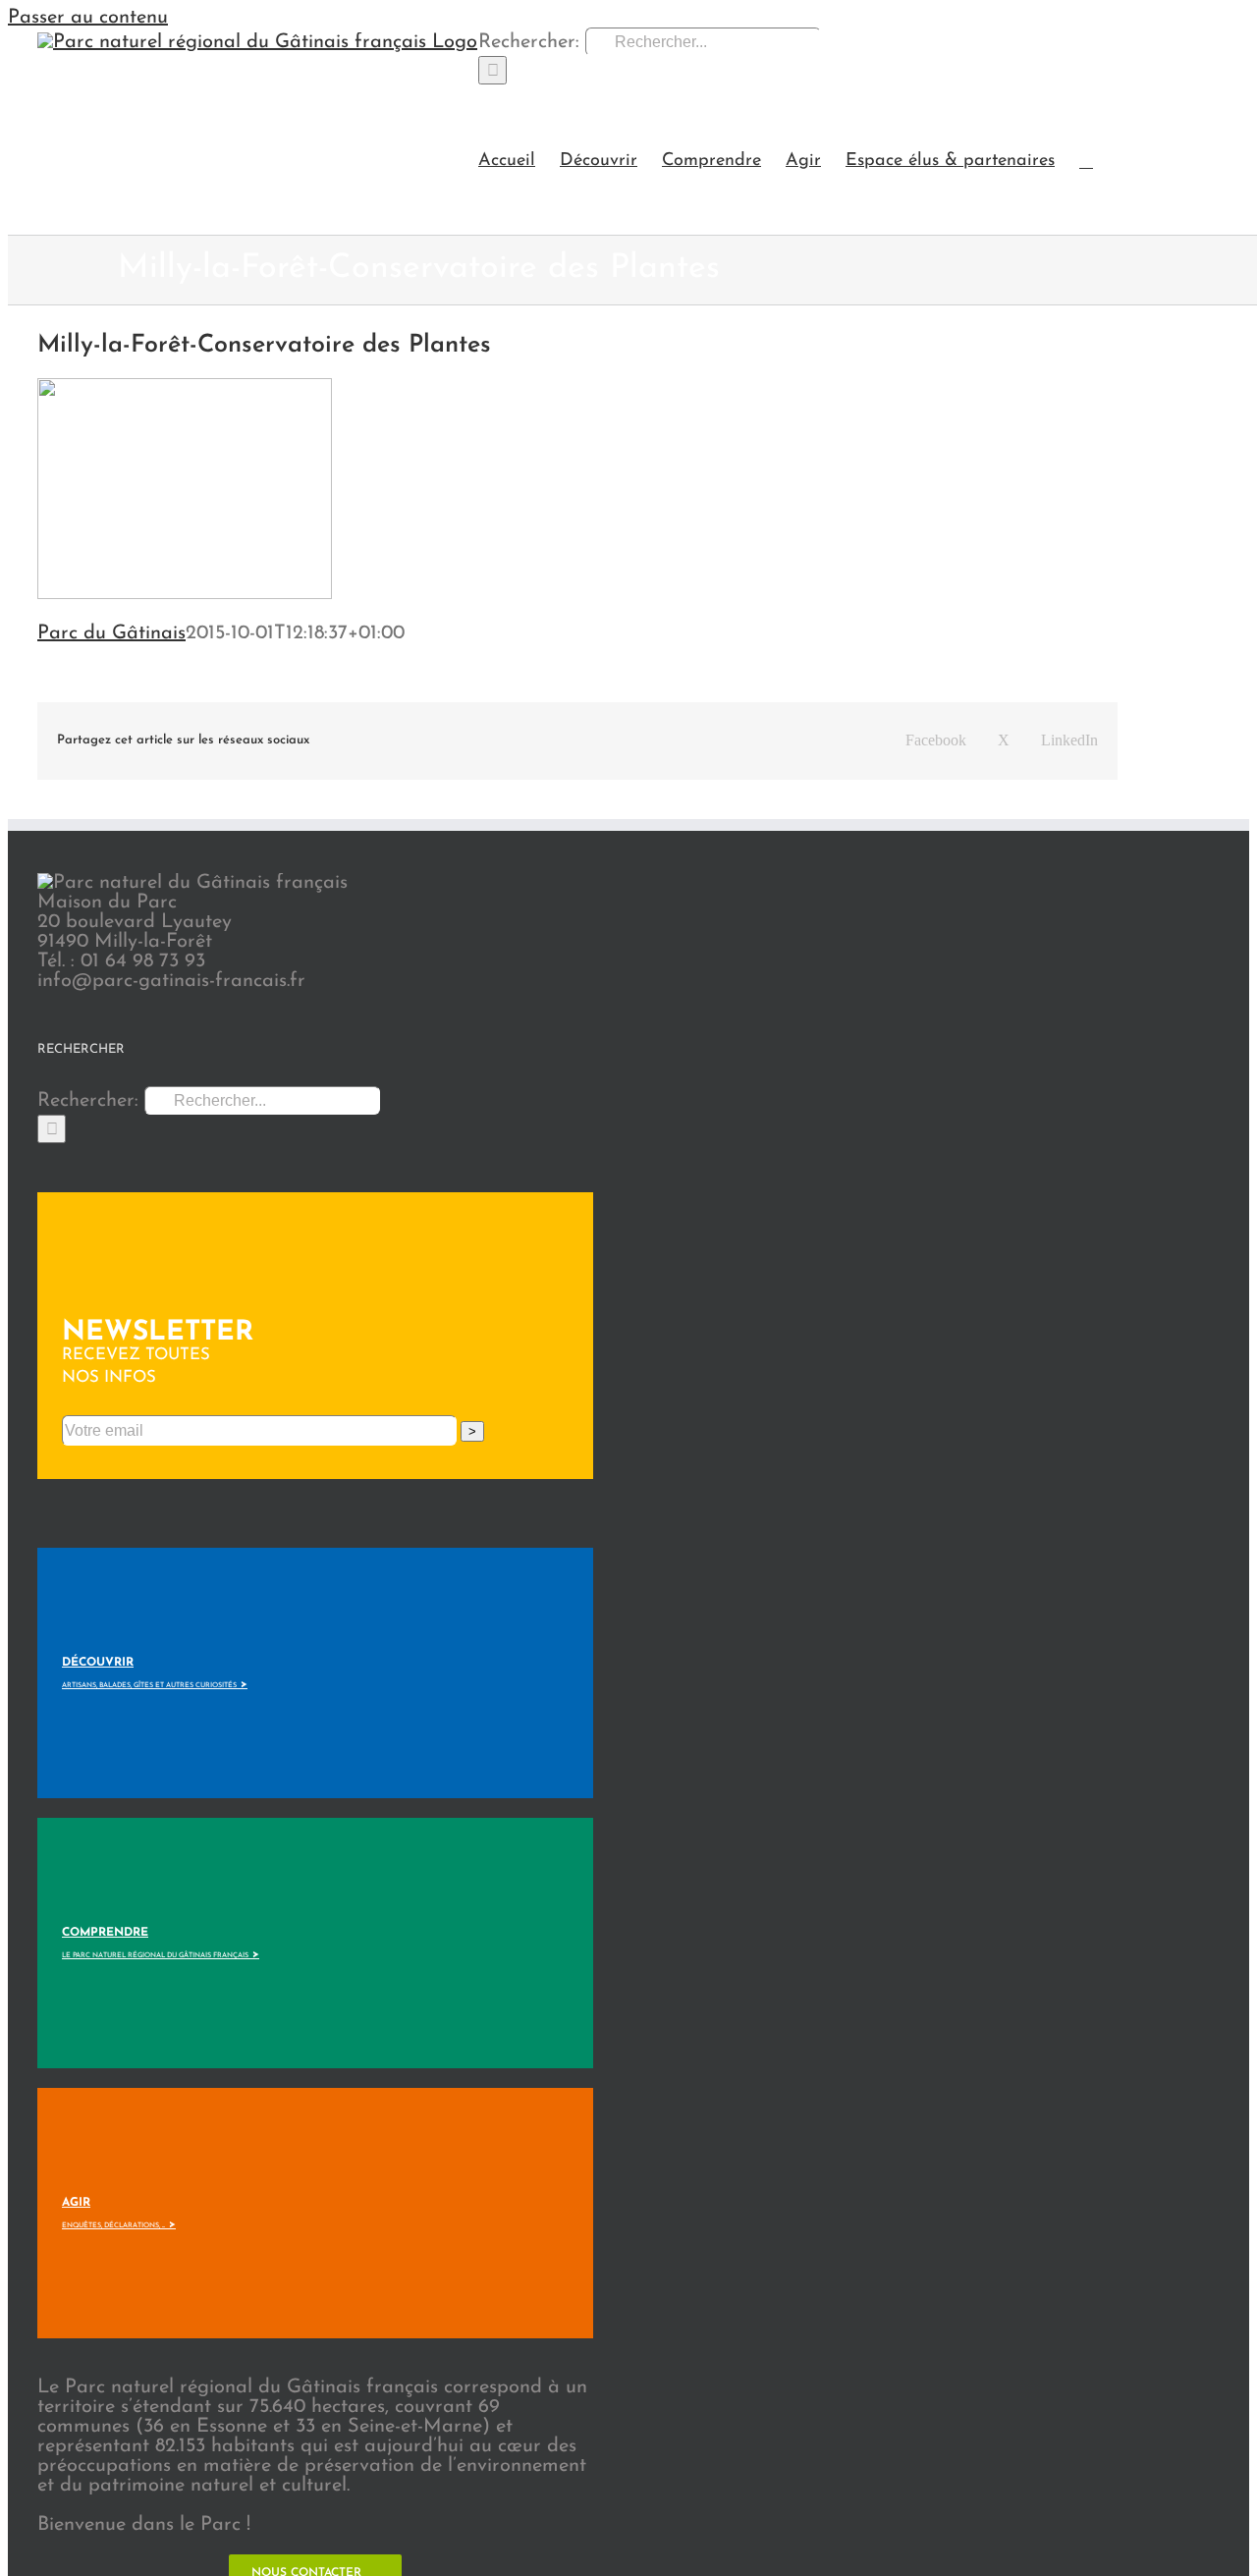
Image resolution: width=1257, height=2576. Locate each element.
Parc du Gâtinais (111, 633)
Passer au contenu (88, 18)
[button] (1086, 160)
